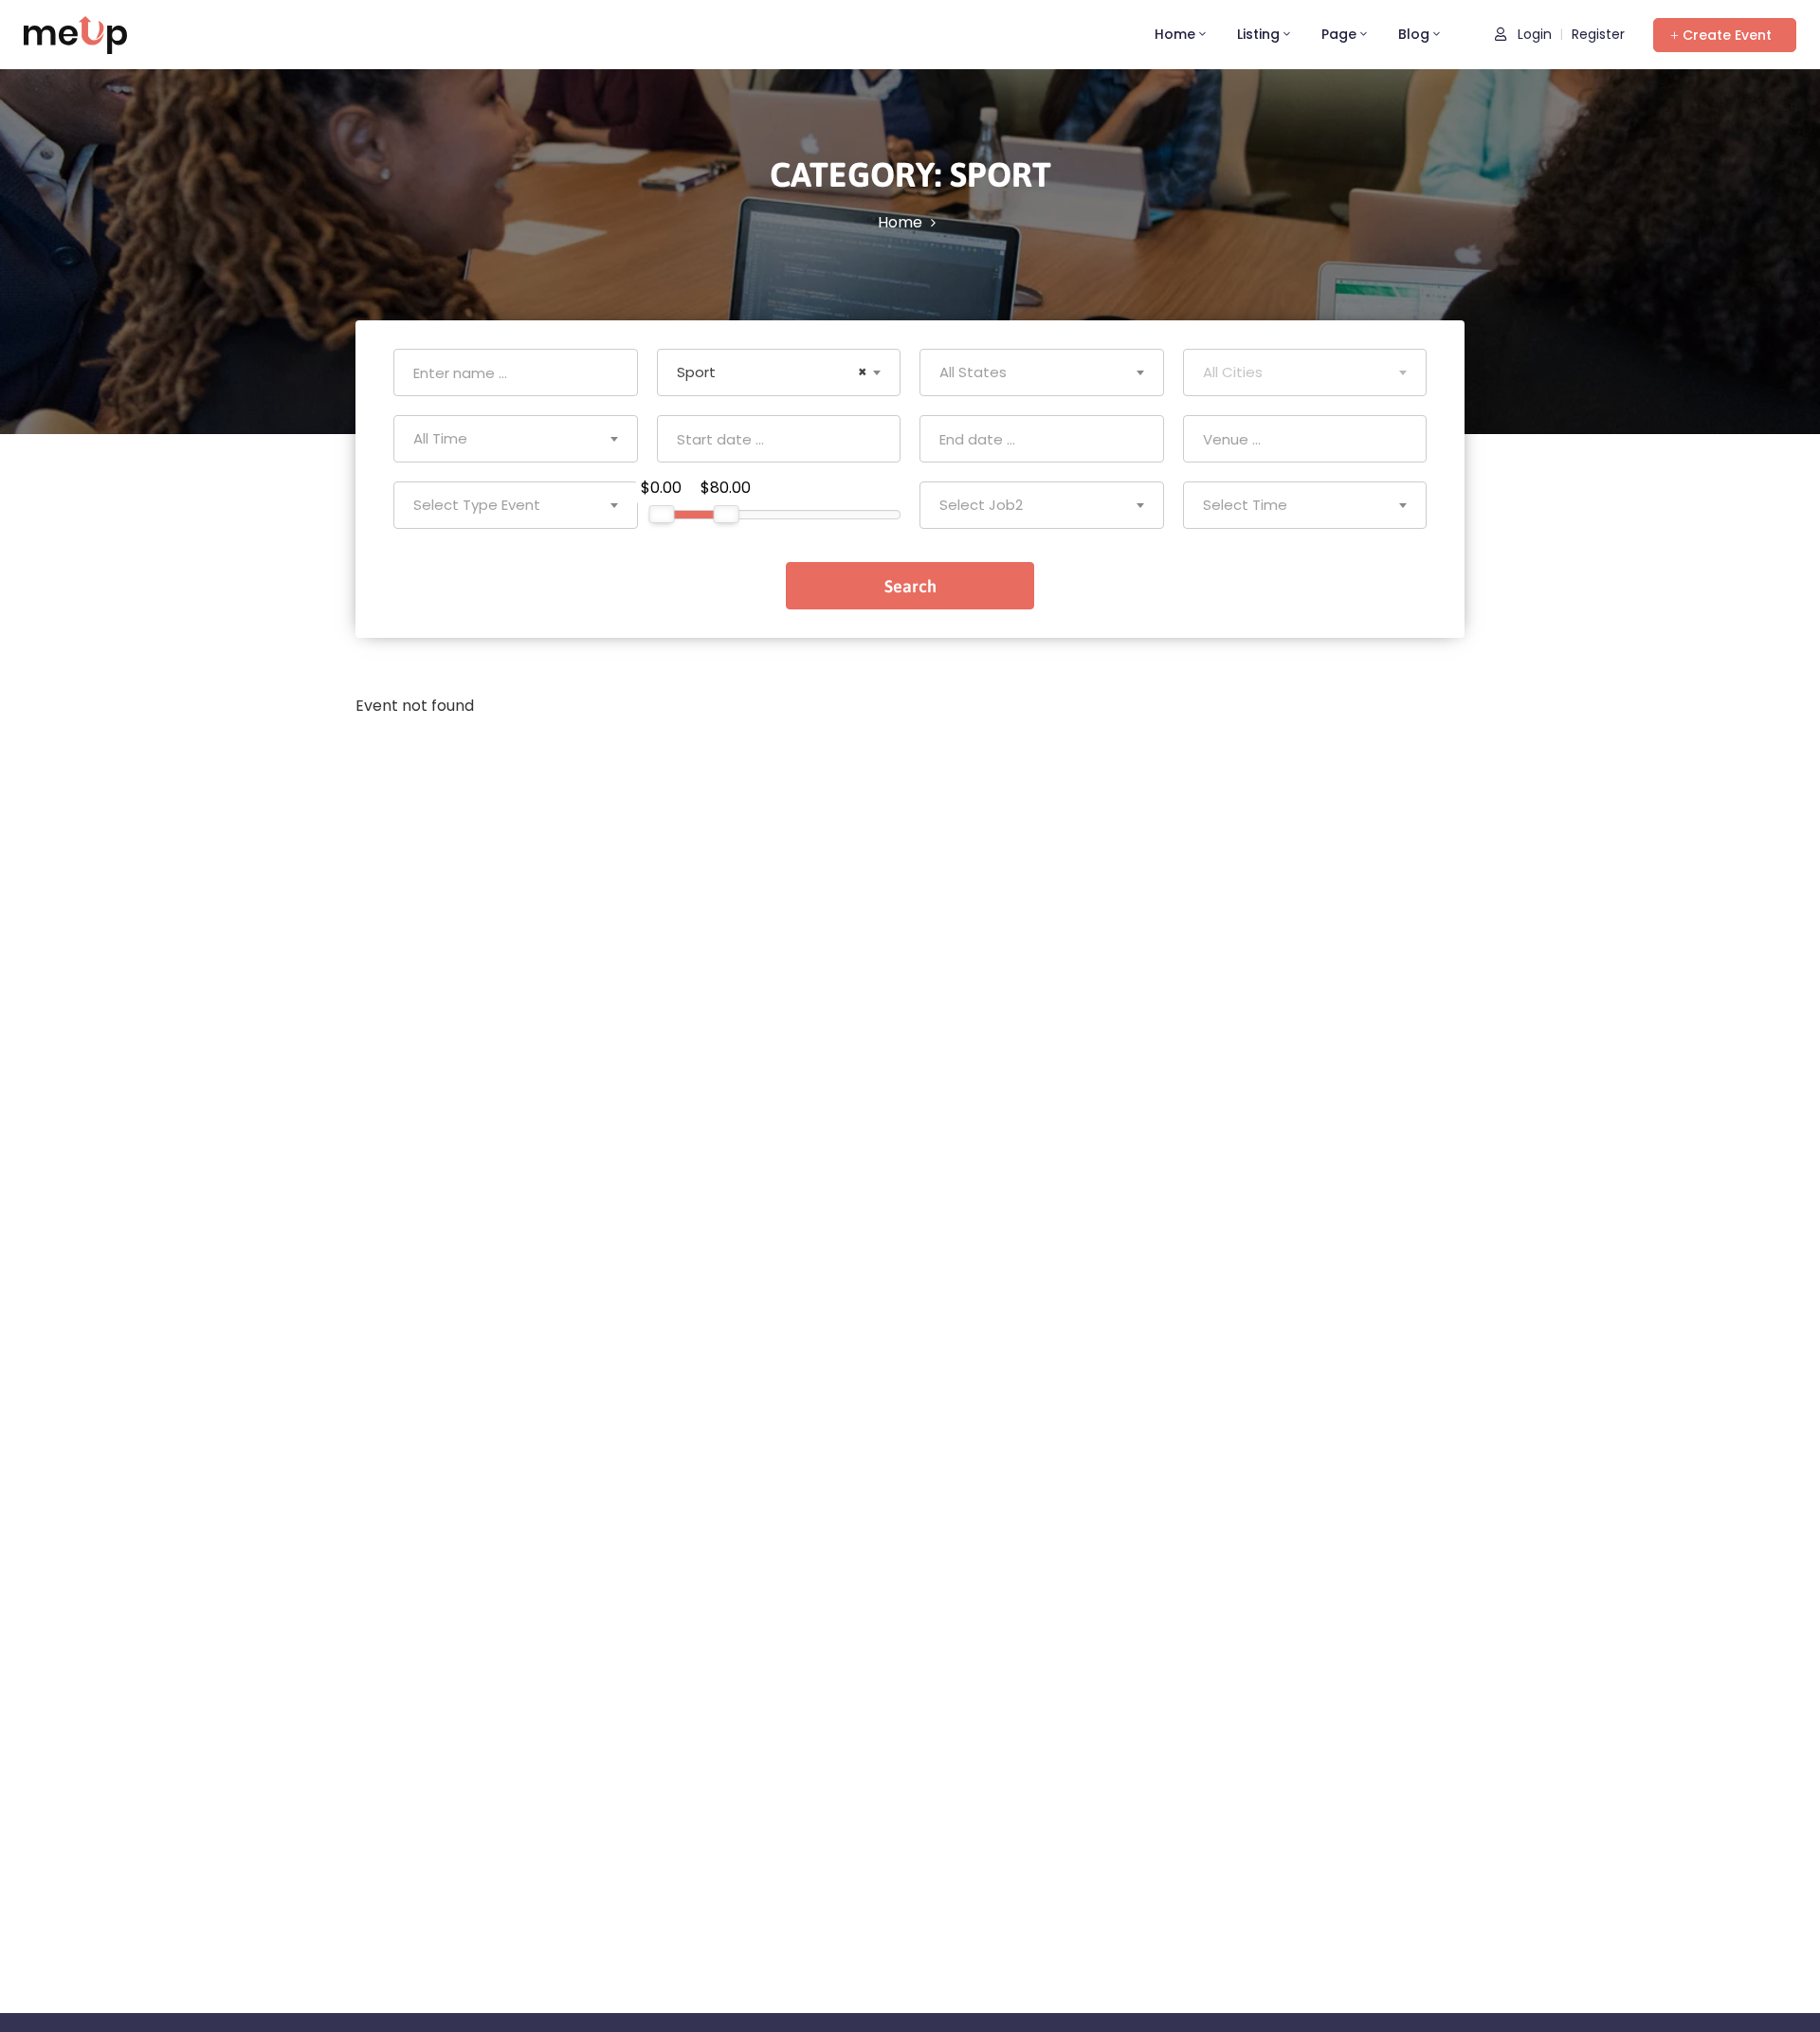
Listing (1258, 34)
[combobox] (779, 372)
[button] (1725, 35)
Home (1175, 34)
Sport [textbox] (773, 372)
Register (1598, 34)
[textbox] (1042, 372)
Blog (1414, 34)
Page (1339, 34)
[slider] (661, 514)
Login (1533, 34)
